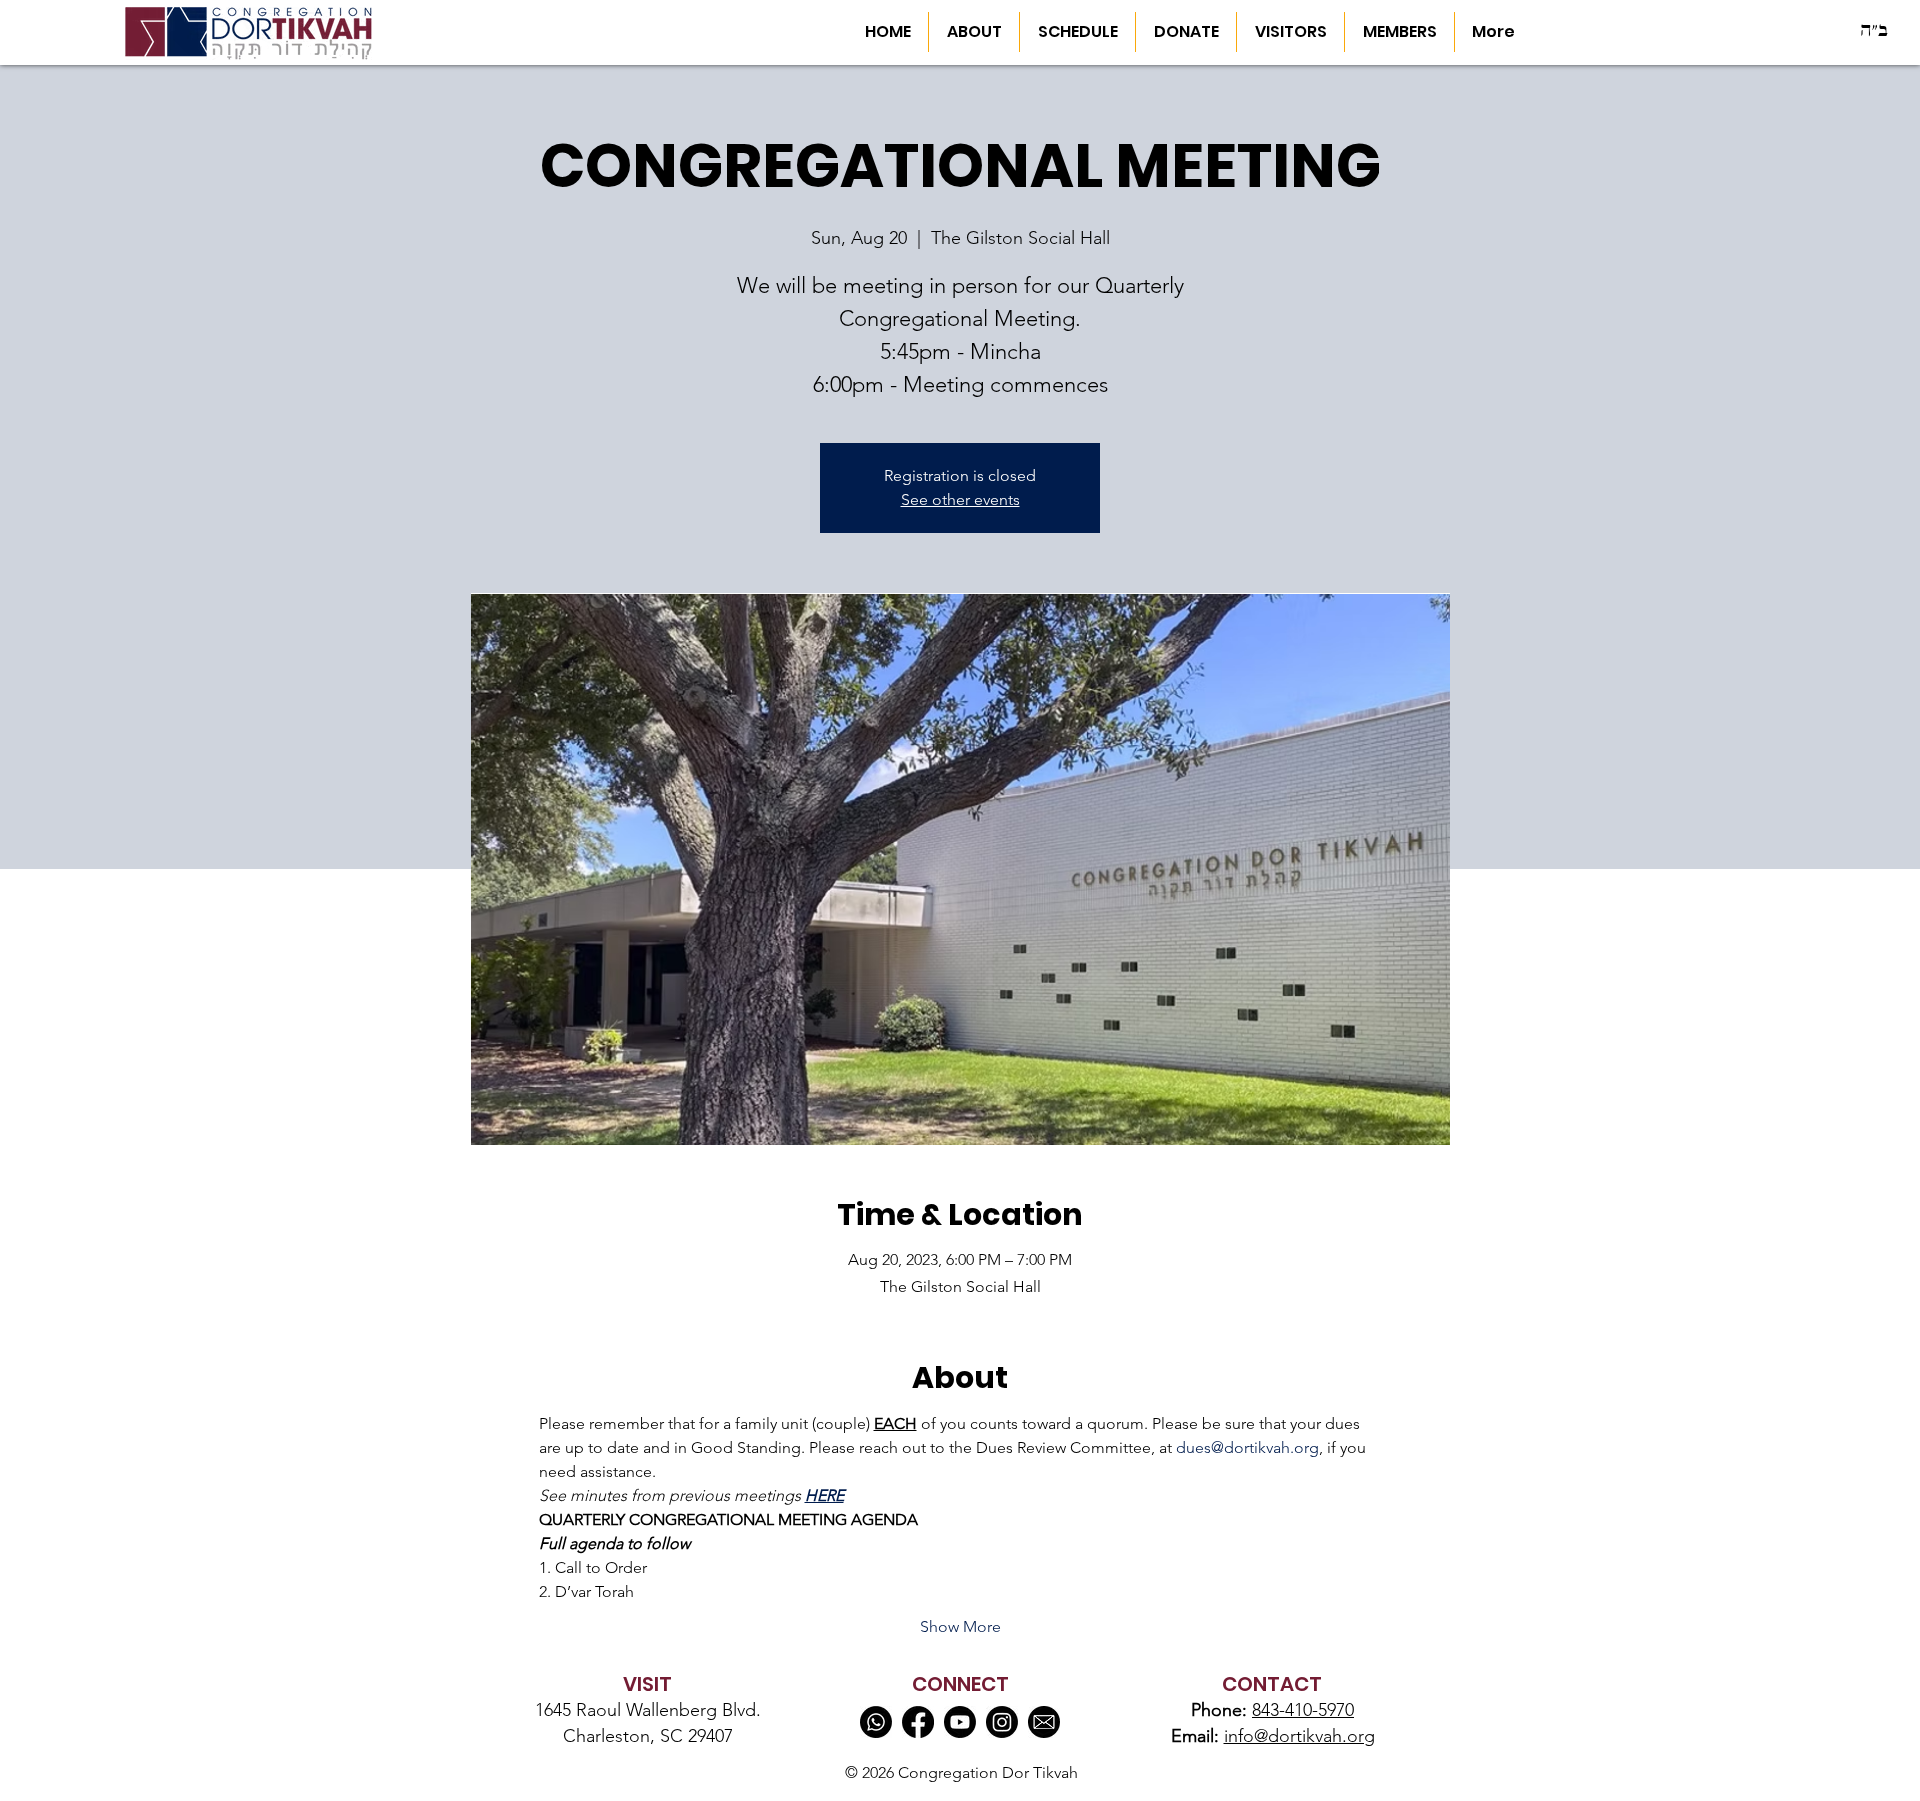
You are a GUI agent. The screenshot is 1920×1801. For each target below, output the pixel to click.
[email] (1044, 1722)
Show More (960, 1626)
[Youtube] (960, 1722)
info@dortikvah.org (1299, 1736)
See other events (960, 499)
